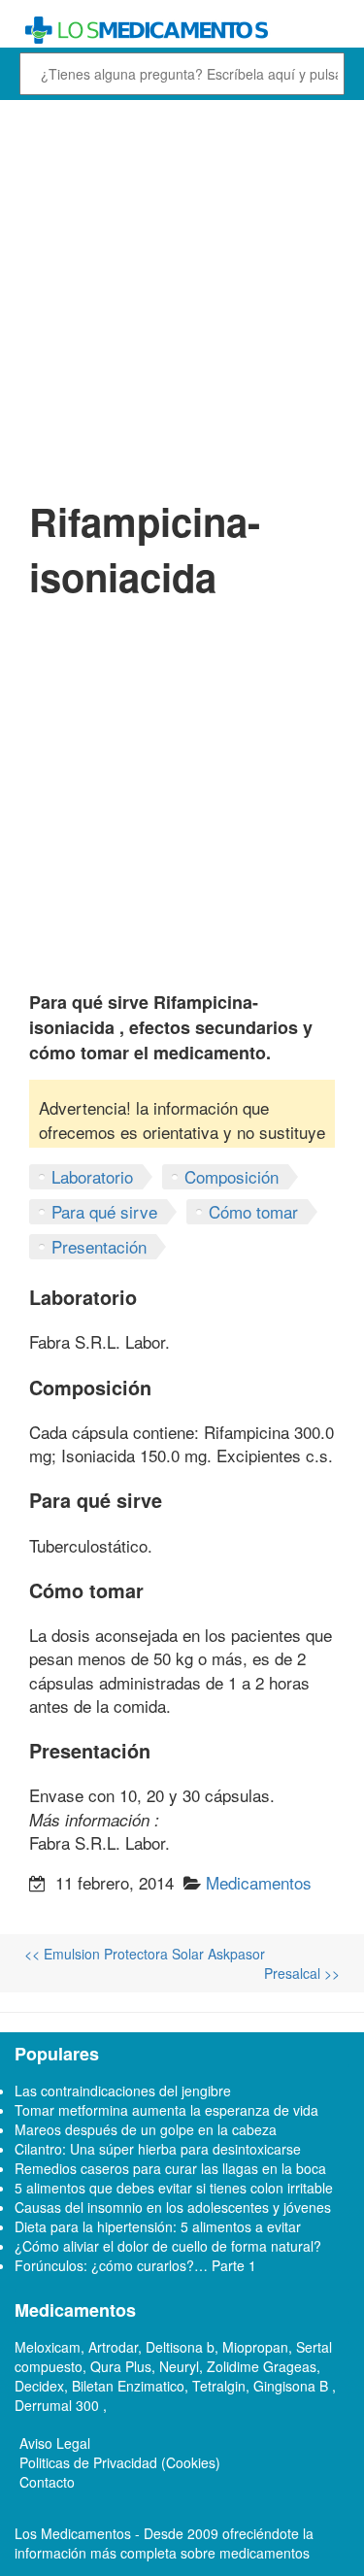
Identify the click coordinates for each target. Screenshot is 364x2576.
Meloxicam (48, 2347)
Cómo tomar (253, 1211)
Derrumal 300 (59, 2405)
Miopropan (255, 2347)
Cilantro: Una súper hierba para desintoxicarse (158, 2149)
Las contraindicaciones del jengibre (123, 2091)
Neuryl (179, 2366)
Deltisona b (180, 2347)
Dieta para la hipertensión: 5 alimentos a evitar (158, 2226)
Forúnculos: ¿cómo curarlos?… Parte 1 (135, 2265)
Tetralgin (219, 2386)
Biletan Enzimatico (128, 2386)
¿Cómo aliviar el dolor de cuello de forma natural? (168, 2246)
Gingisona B (293, 2386)
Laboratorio (92, 1176)
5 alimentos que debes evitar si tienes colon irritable (174, 2188)
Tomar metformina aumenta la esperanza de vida (166, 2110)
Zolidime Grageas (262, 2366)
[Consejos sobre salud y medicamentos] (182, 31)
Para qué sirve (104, 1211)
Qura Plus (121, 2366)
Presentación (99, 1246)
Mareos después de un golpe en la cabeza (146, 2129)
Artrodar (113, 2347)
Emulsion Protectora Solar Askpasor (145, 1954)
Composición (232, 1176)
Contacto (47, 2482)
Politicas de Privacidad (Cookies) (120, 2462)
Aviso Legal (55, 2443)
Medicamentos (259, 1882)
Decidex (39, 2386)
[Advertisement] (182, 297)
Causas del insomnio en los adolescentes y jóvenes (173, 2207)
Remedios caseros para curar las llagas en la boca (170, 2168)
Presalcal (302, 1973)
